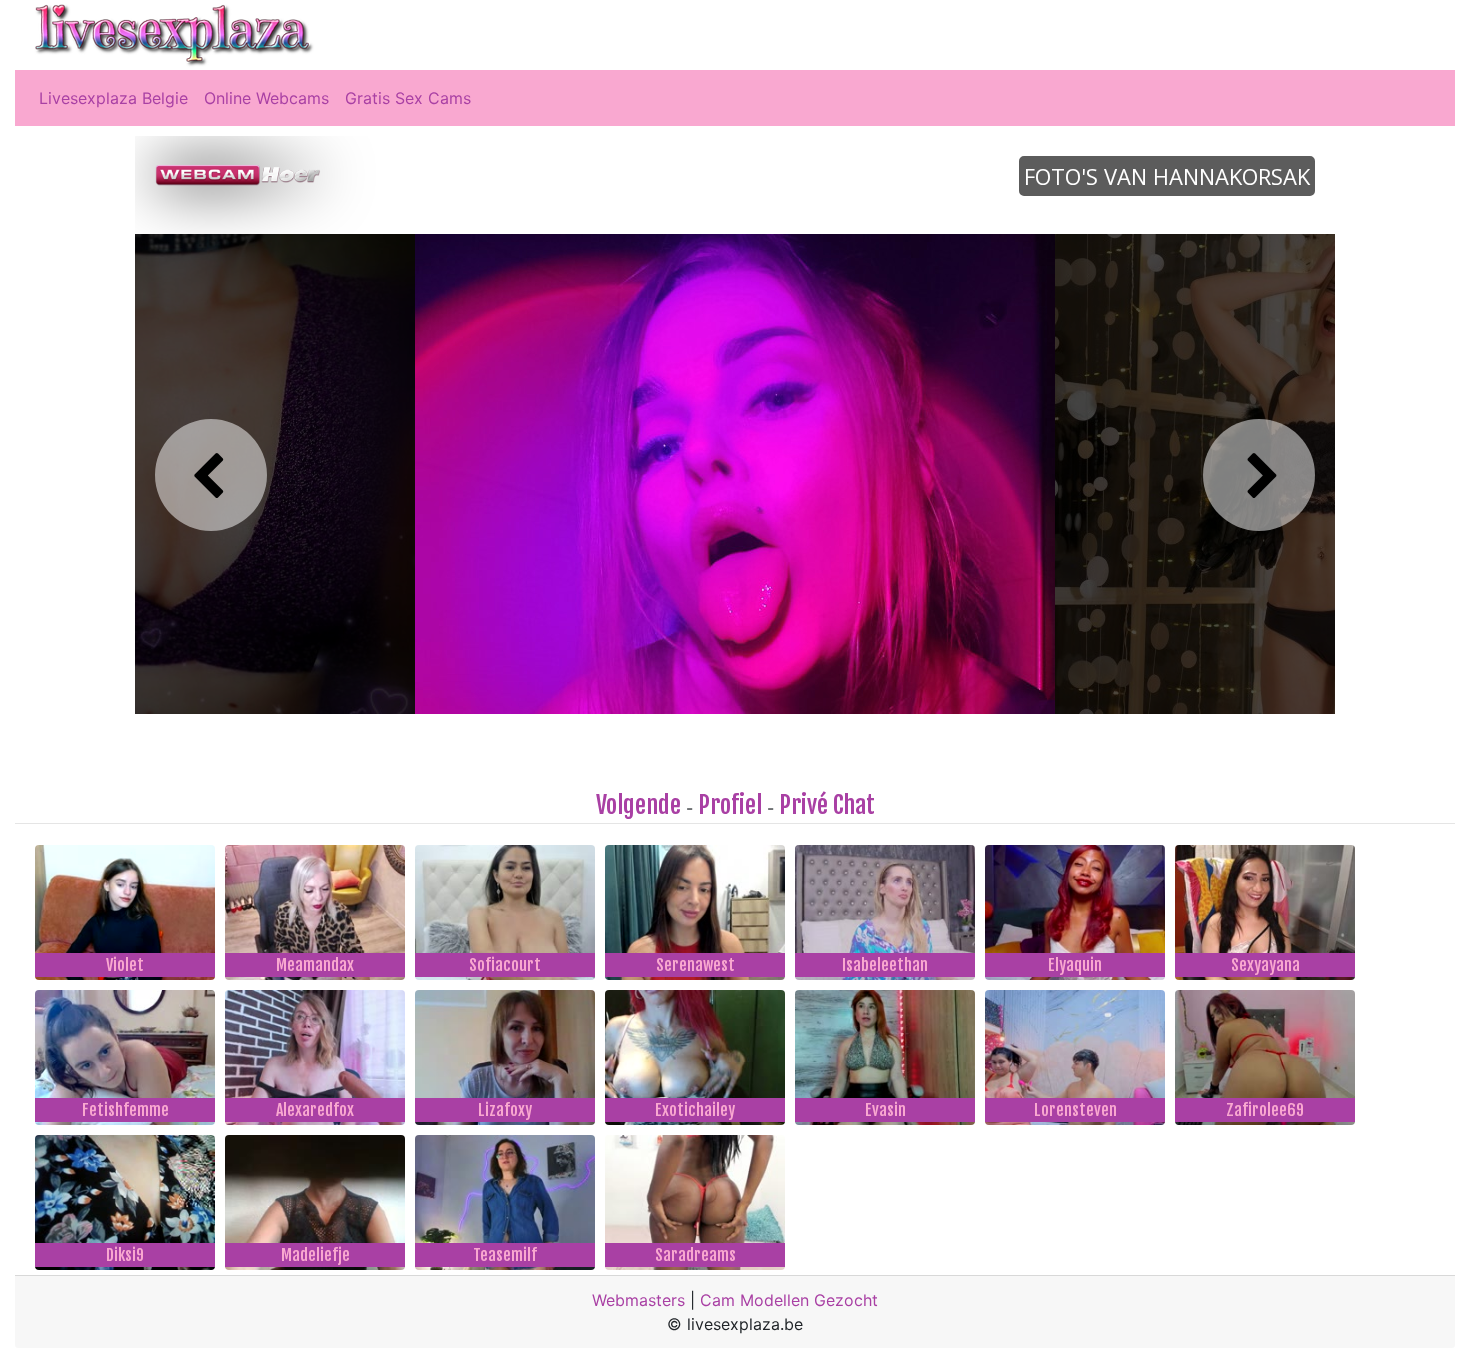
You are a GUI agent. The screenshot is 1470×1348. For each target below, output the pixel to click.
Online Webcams (266, 98)
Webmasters (638, 1300)
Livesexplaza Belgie (113, 98)
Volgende (638, 805)
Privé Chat (827, 805)
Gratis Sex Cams (408, 98)
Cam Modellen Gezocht (789, 1300)
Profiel (730, 805)
